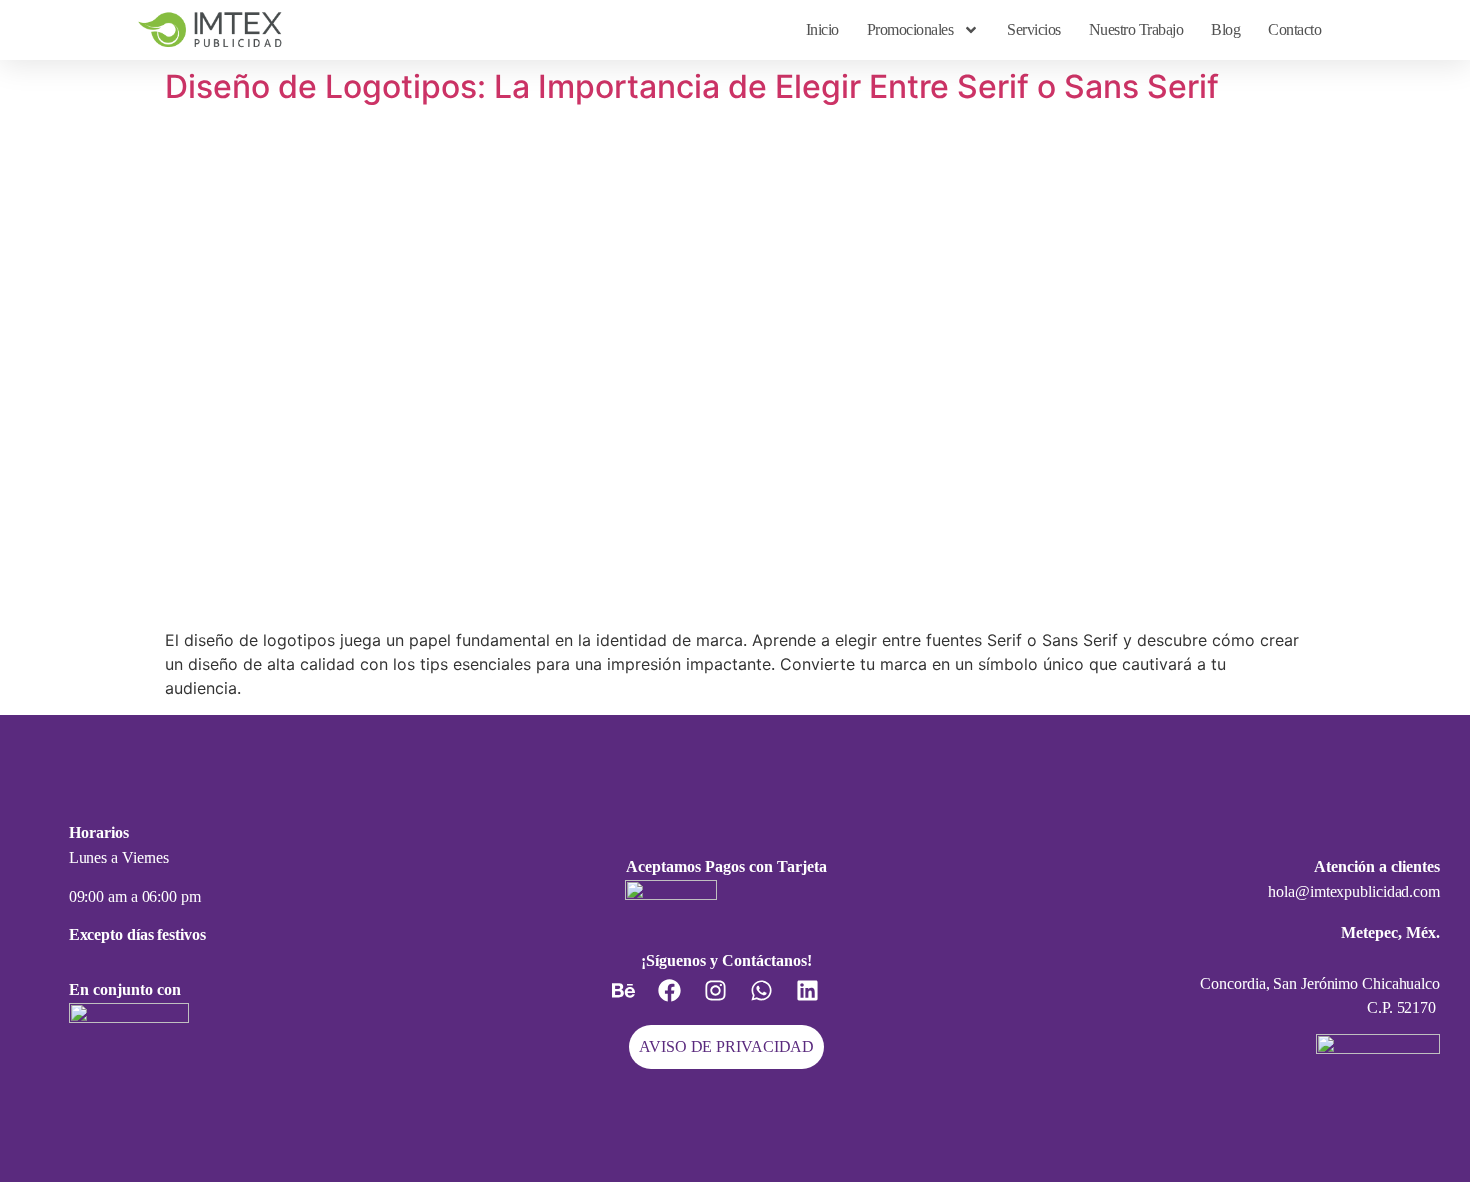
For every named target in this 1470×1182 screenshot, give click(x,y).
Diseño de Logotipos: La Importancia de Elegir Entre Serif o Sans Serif (692, 86)
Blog (1225, 29)
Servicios (1034, 29)
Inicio (822, 29)
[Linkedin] (819, 1002)
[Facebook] (681, 1002)
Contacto (1294, 29)
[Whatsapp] (773, 1002)
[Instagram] (727, 1002)
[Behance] (635, 1002)
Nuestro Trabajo (1136, 29)
